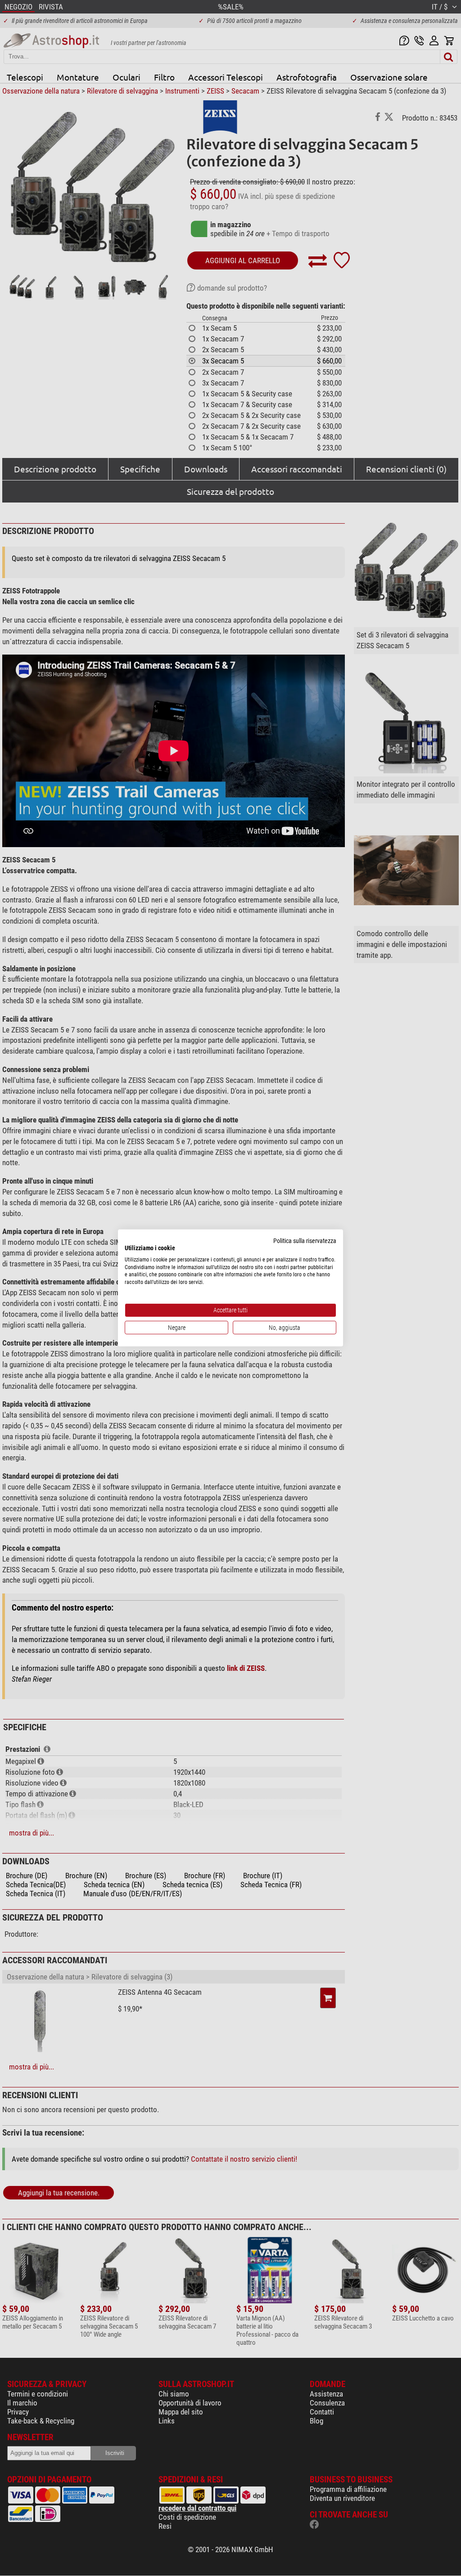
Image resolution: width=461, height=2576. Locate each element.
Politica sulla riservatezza (305, 1241)
